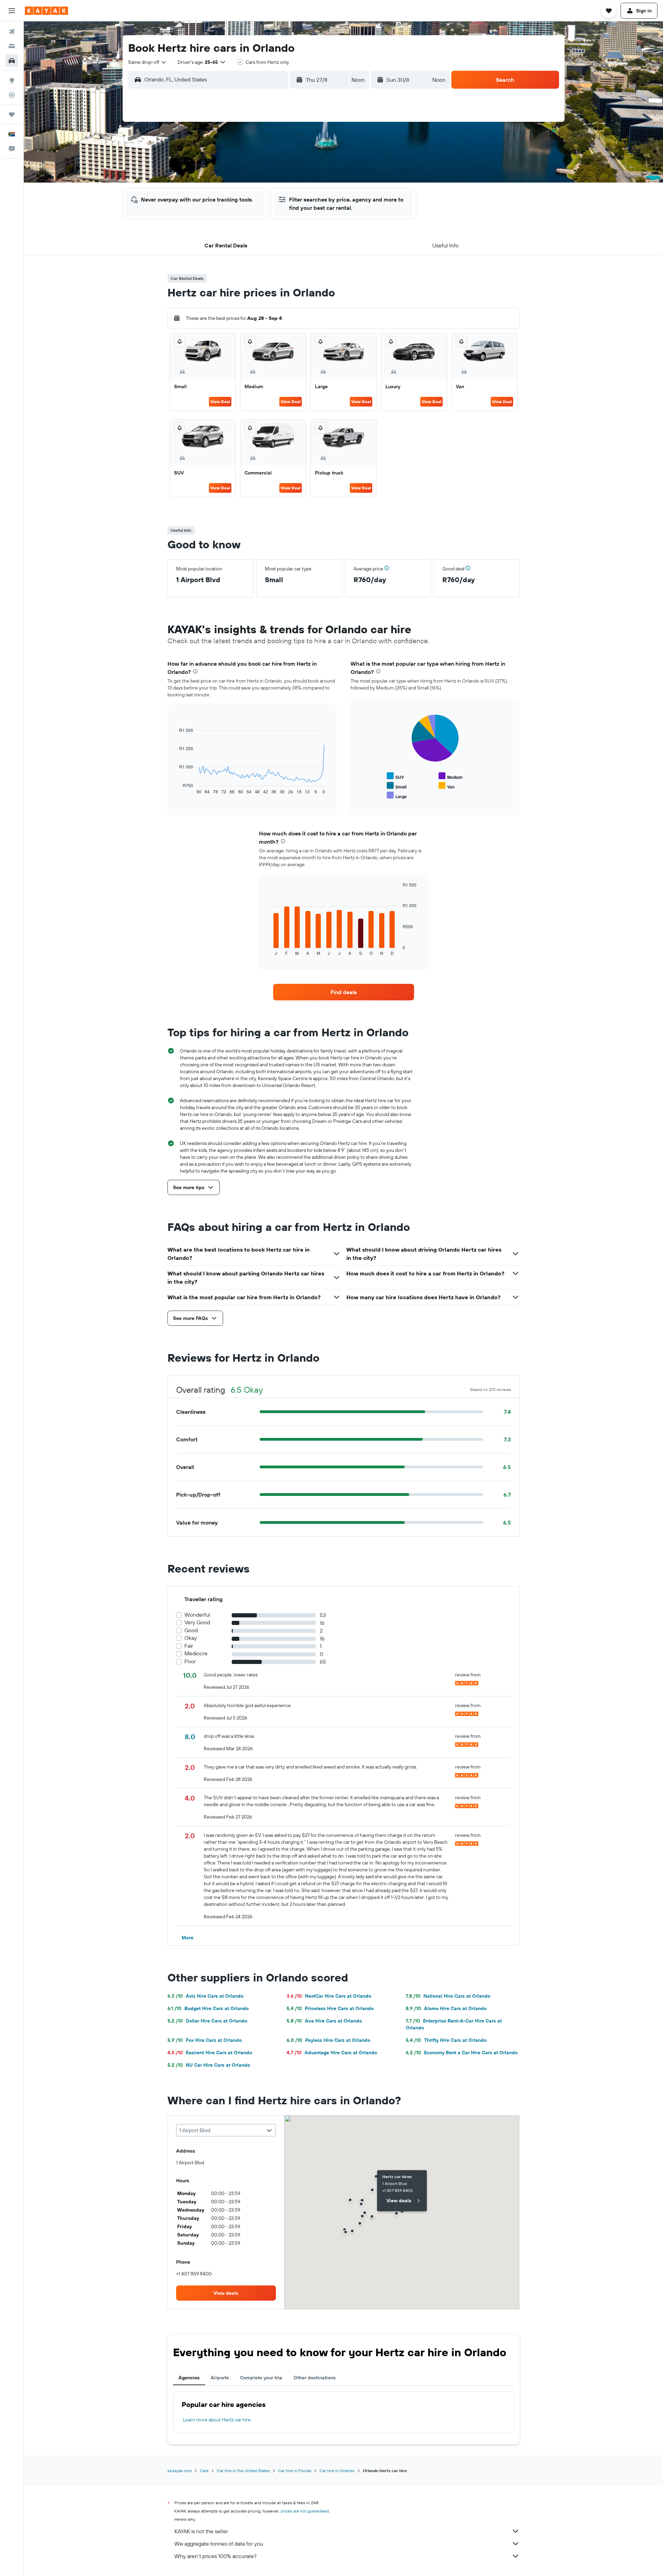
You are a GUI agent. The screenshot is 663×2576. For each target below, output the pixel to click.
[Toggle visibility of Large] (397, 796)
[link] (344, 992)
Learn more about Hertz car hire (217, 2420)
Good (191, 1630)
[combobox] (147, 62)
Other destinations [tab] (315, 2378)
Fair (189, 1646)
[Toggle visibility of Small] (397, 786)
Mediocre (196, 1653)
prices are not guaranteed (305, 2511)
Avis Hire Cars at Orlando (205, 1996)
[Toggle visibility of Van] (446, 786)
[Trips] (12, 115)
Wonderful (197, 1615)
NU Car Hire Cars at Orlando (209, 2065)
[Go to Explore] (12, 80)
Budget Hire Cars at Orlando (208, 2008)
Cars (204, 2471)
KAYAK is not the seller (201, 2531)
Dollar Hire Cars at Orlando (207, 2021)
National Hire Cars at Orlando (448, 1996)
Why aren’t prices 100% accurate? (215, 2556)
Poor (190, 1661)
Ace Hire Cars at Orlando (324, 2021)
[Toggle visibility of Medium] (451, 776)
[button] (12, 11)
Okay (191, 1638)
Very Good (197, 1622)
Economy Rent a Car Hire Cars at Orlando (462, 2053)
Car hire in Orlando (337, 2471)
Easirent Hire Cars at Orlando (210, 2053)
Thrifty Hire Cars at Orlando (446, 2040)
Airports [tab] (220, 2378)
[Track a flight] (12, 95)
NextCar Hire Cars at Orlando (329, 1996)
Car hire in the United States (243, 2471)
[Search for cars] (12, 61)
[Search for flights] (12, 32)
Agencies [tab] (189, 2378)
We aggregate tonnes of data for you (219, 2544)
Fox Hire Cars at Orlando (205, 2040)
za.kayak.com (180, 2471)
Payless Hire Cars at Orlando (328, 2040)
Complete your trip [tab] (261, 2378)
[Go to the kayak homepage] (46, 11)
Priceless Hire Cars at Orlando (330, 2008)
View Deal (220, 401)
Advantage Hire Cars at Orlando (332, 2053)
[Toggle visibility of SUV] (395, 776)
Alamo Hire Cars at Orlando (446, 2008)
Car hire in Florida (295, 2471)
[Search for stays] (12, 46)
